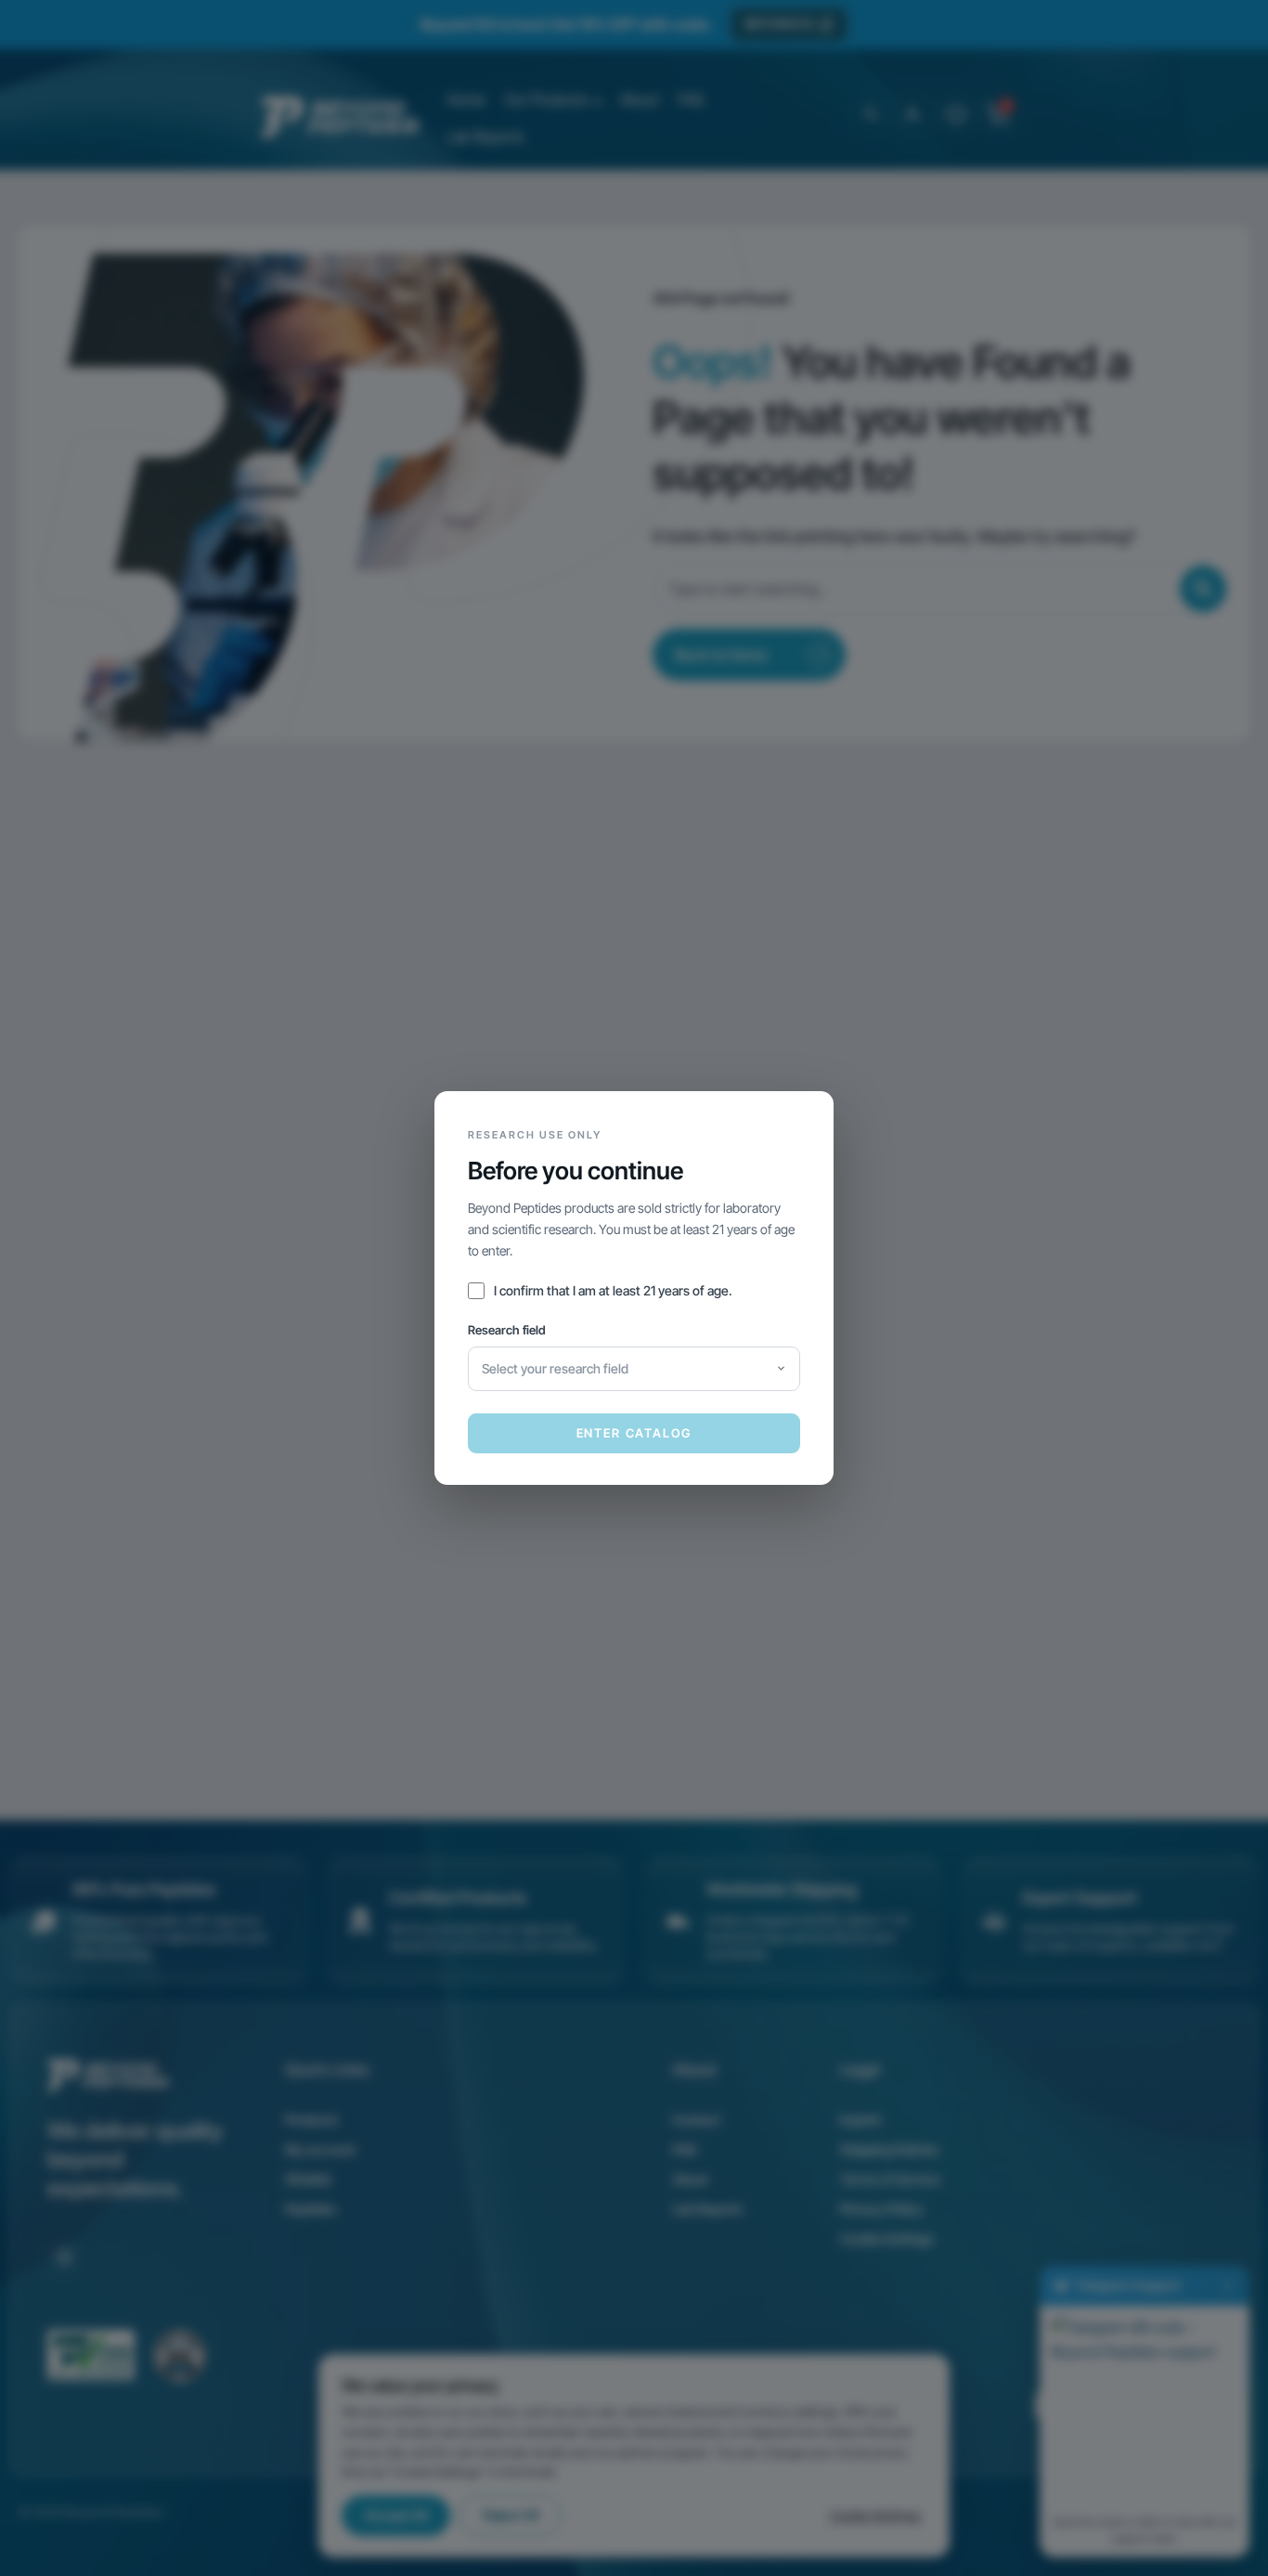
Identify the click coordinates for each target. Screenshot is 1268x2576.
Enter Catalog (634, 1433)
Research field (507, 1330)
